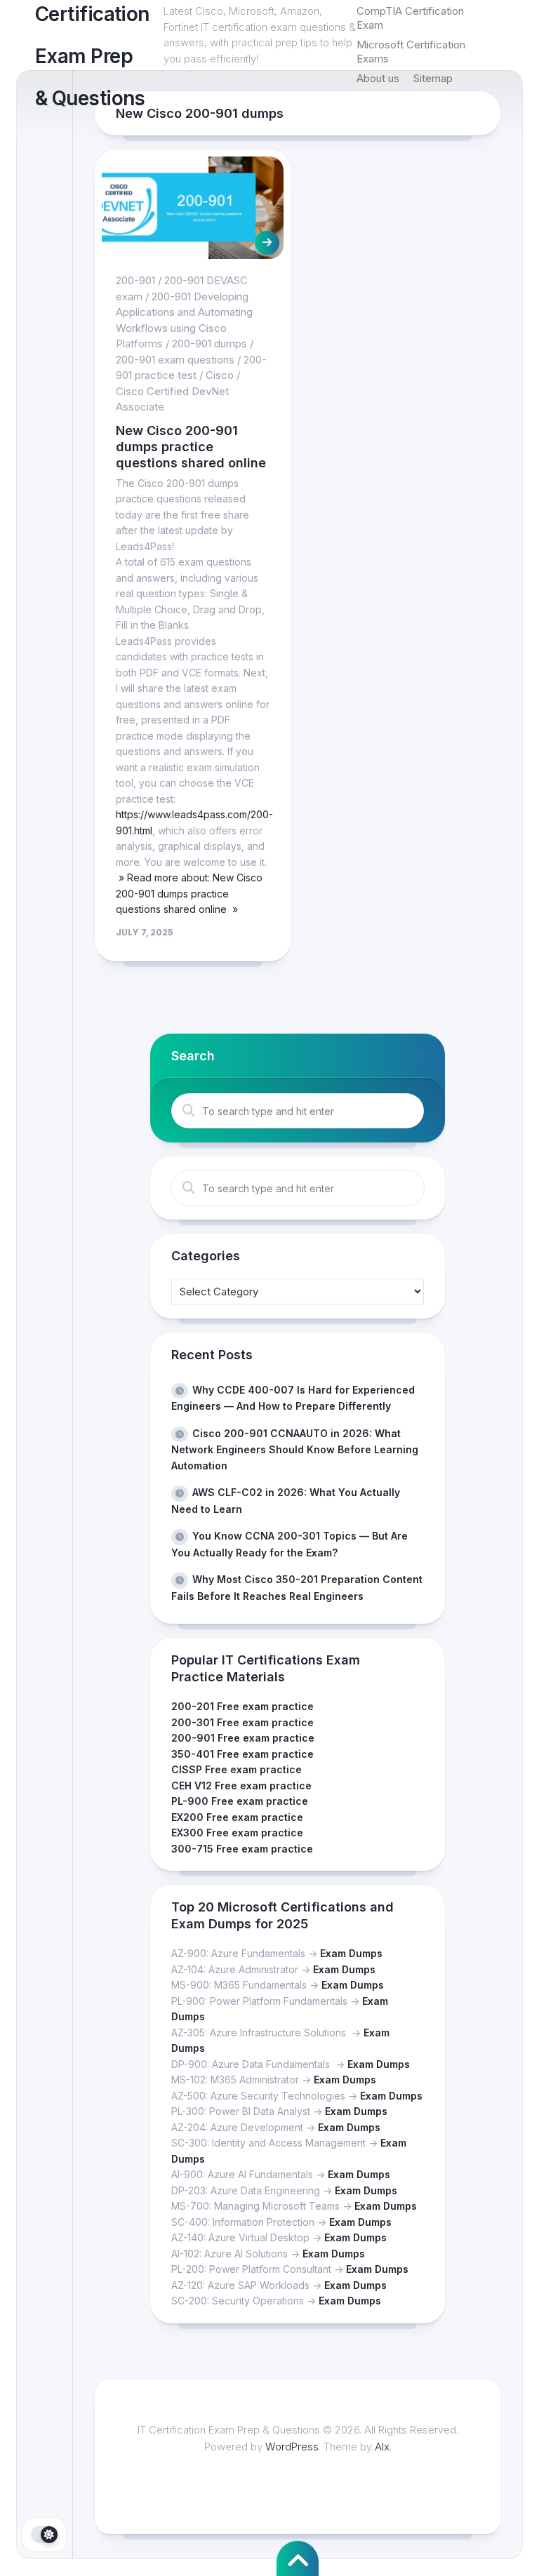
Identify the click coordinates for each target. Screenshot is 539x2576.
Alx (382, 2447)
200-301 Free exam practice (242, 1722)
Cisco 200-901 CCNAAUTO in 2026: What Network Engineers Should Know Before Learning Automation (295, 1449)
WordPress (292, 2447)
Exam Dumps (351, 1953)
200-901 (135, 280)
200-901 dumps (209, 343)
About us (378, 78)
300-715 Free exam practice (242, 1849)
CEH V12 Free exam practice (241, 1786)
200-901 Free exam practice (243, 1738)
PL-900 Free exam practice (240, 1801)
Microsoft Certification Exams (411, 52)
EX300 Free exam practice (237, 1833)
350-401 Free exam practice (242, 1754)
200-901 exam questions (175, 360)
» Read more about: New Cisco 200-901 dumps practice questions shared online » (189, 893)
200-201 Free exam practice (242, 1706)
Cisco (220, 375)
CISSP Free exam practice (237, 1769)
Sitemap (433, 78)
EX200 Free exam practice (237, 1817)
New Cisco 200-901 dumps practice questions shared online (191, 447)
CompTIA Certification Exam (410, 18)
